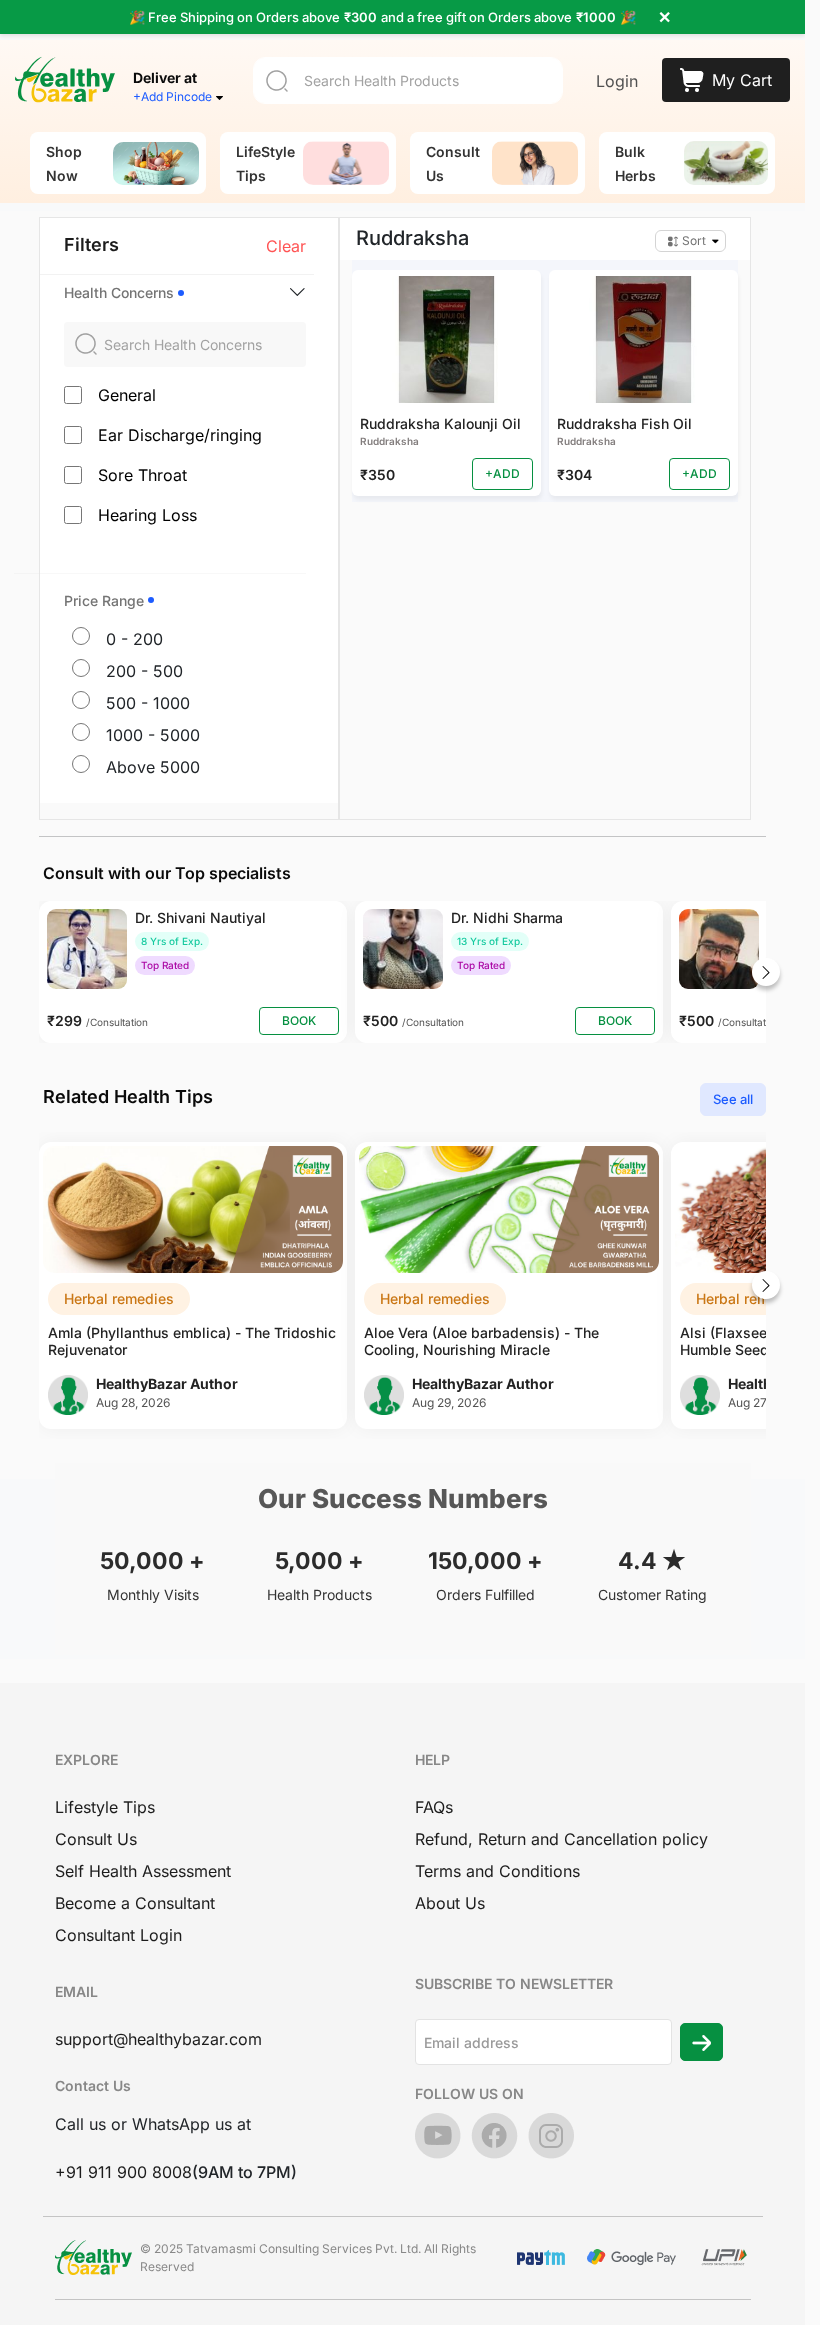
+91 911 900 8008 (123, 2172)
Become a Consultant (135, 1903)
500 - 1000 (148, 703)
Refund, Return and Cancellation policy (561, 1839)
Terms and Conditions (497, 1871)
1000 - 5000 (153, 735)
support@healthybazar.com (158, 2039)
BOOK (299, 1020)
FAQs (434, 1807)
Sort (694, 240)
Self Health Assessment (143, 1871)
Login (617, 81)
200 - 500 (144, 671)
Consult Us (96, 1839)
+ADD (502, 473)
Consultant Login (118, 1935)
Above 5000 (153, 767)
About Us (450, 1903)
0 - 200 (134, 639)
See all (733, 1099)
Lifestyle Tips (105, 1807)
